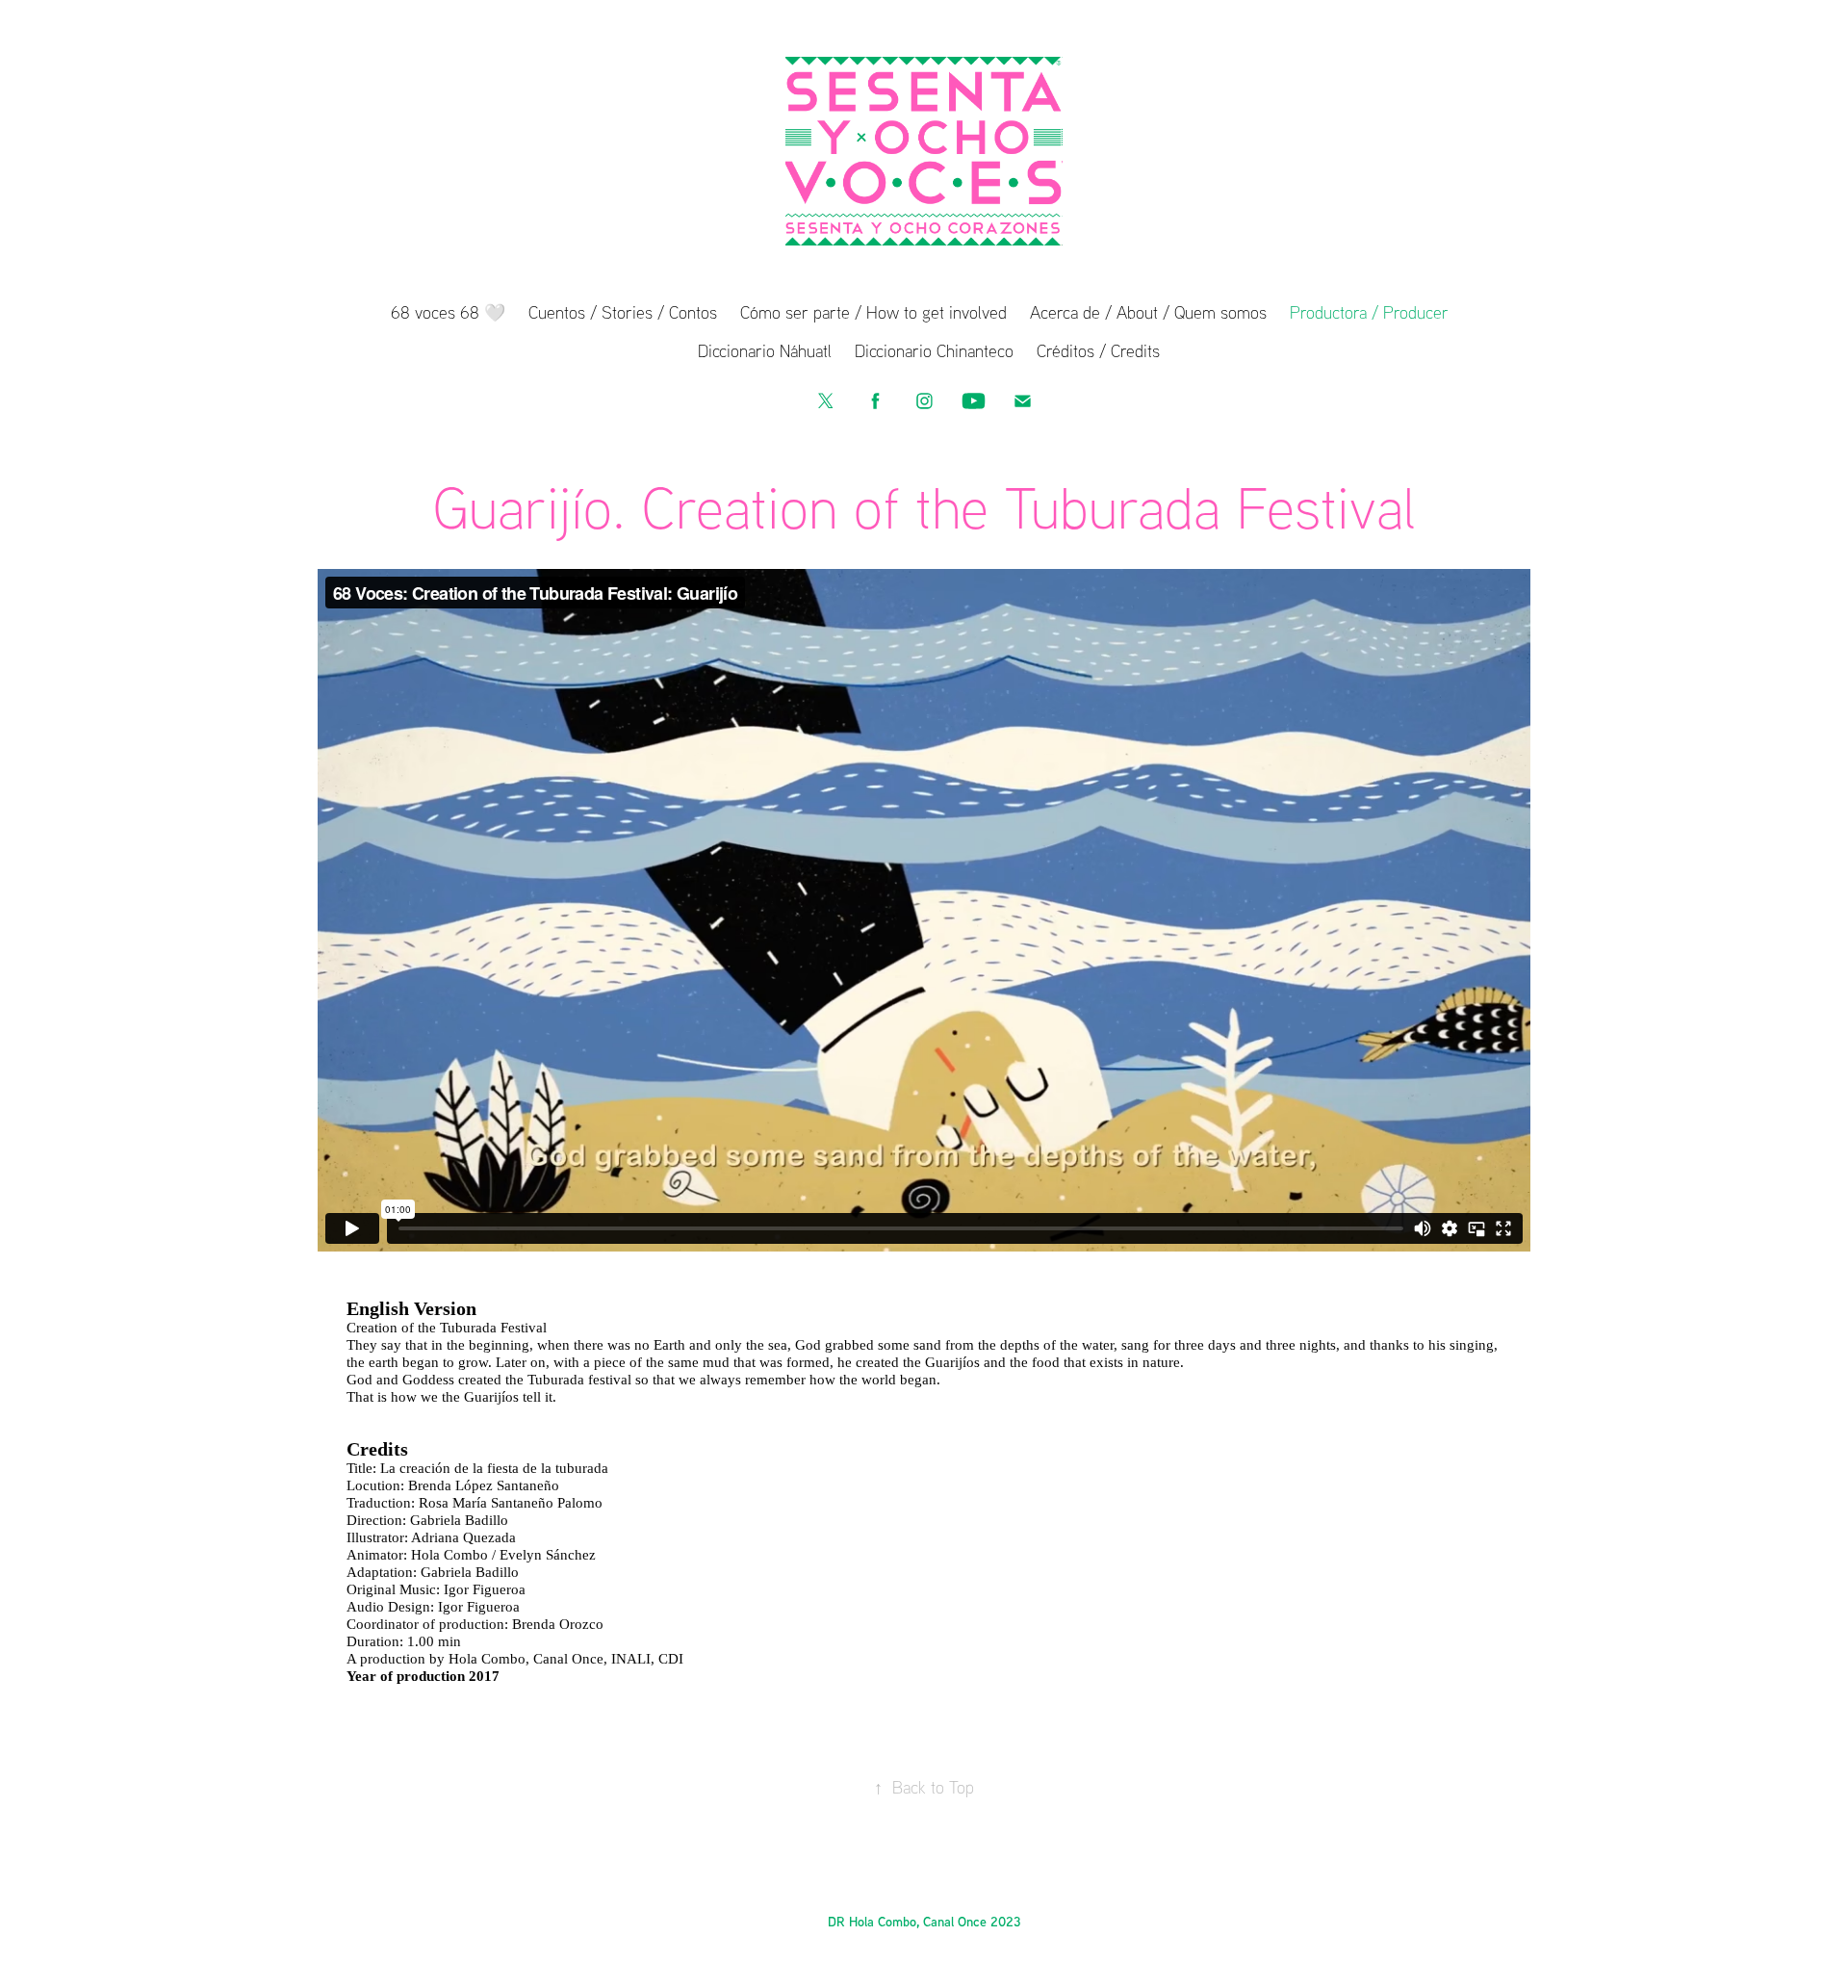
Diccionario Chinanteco (934, 350)
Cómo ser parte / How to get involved (873, 312)
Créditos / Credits (1098, 350)
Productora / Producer (1369, 312)
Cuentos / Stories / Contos (623, 312)
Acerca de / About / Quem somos (1148, 312)
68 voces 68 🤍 (448, 312)
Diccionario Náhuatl (765, 350)
